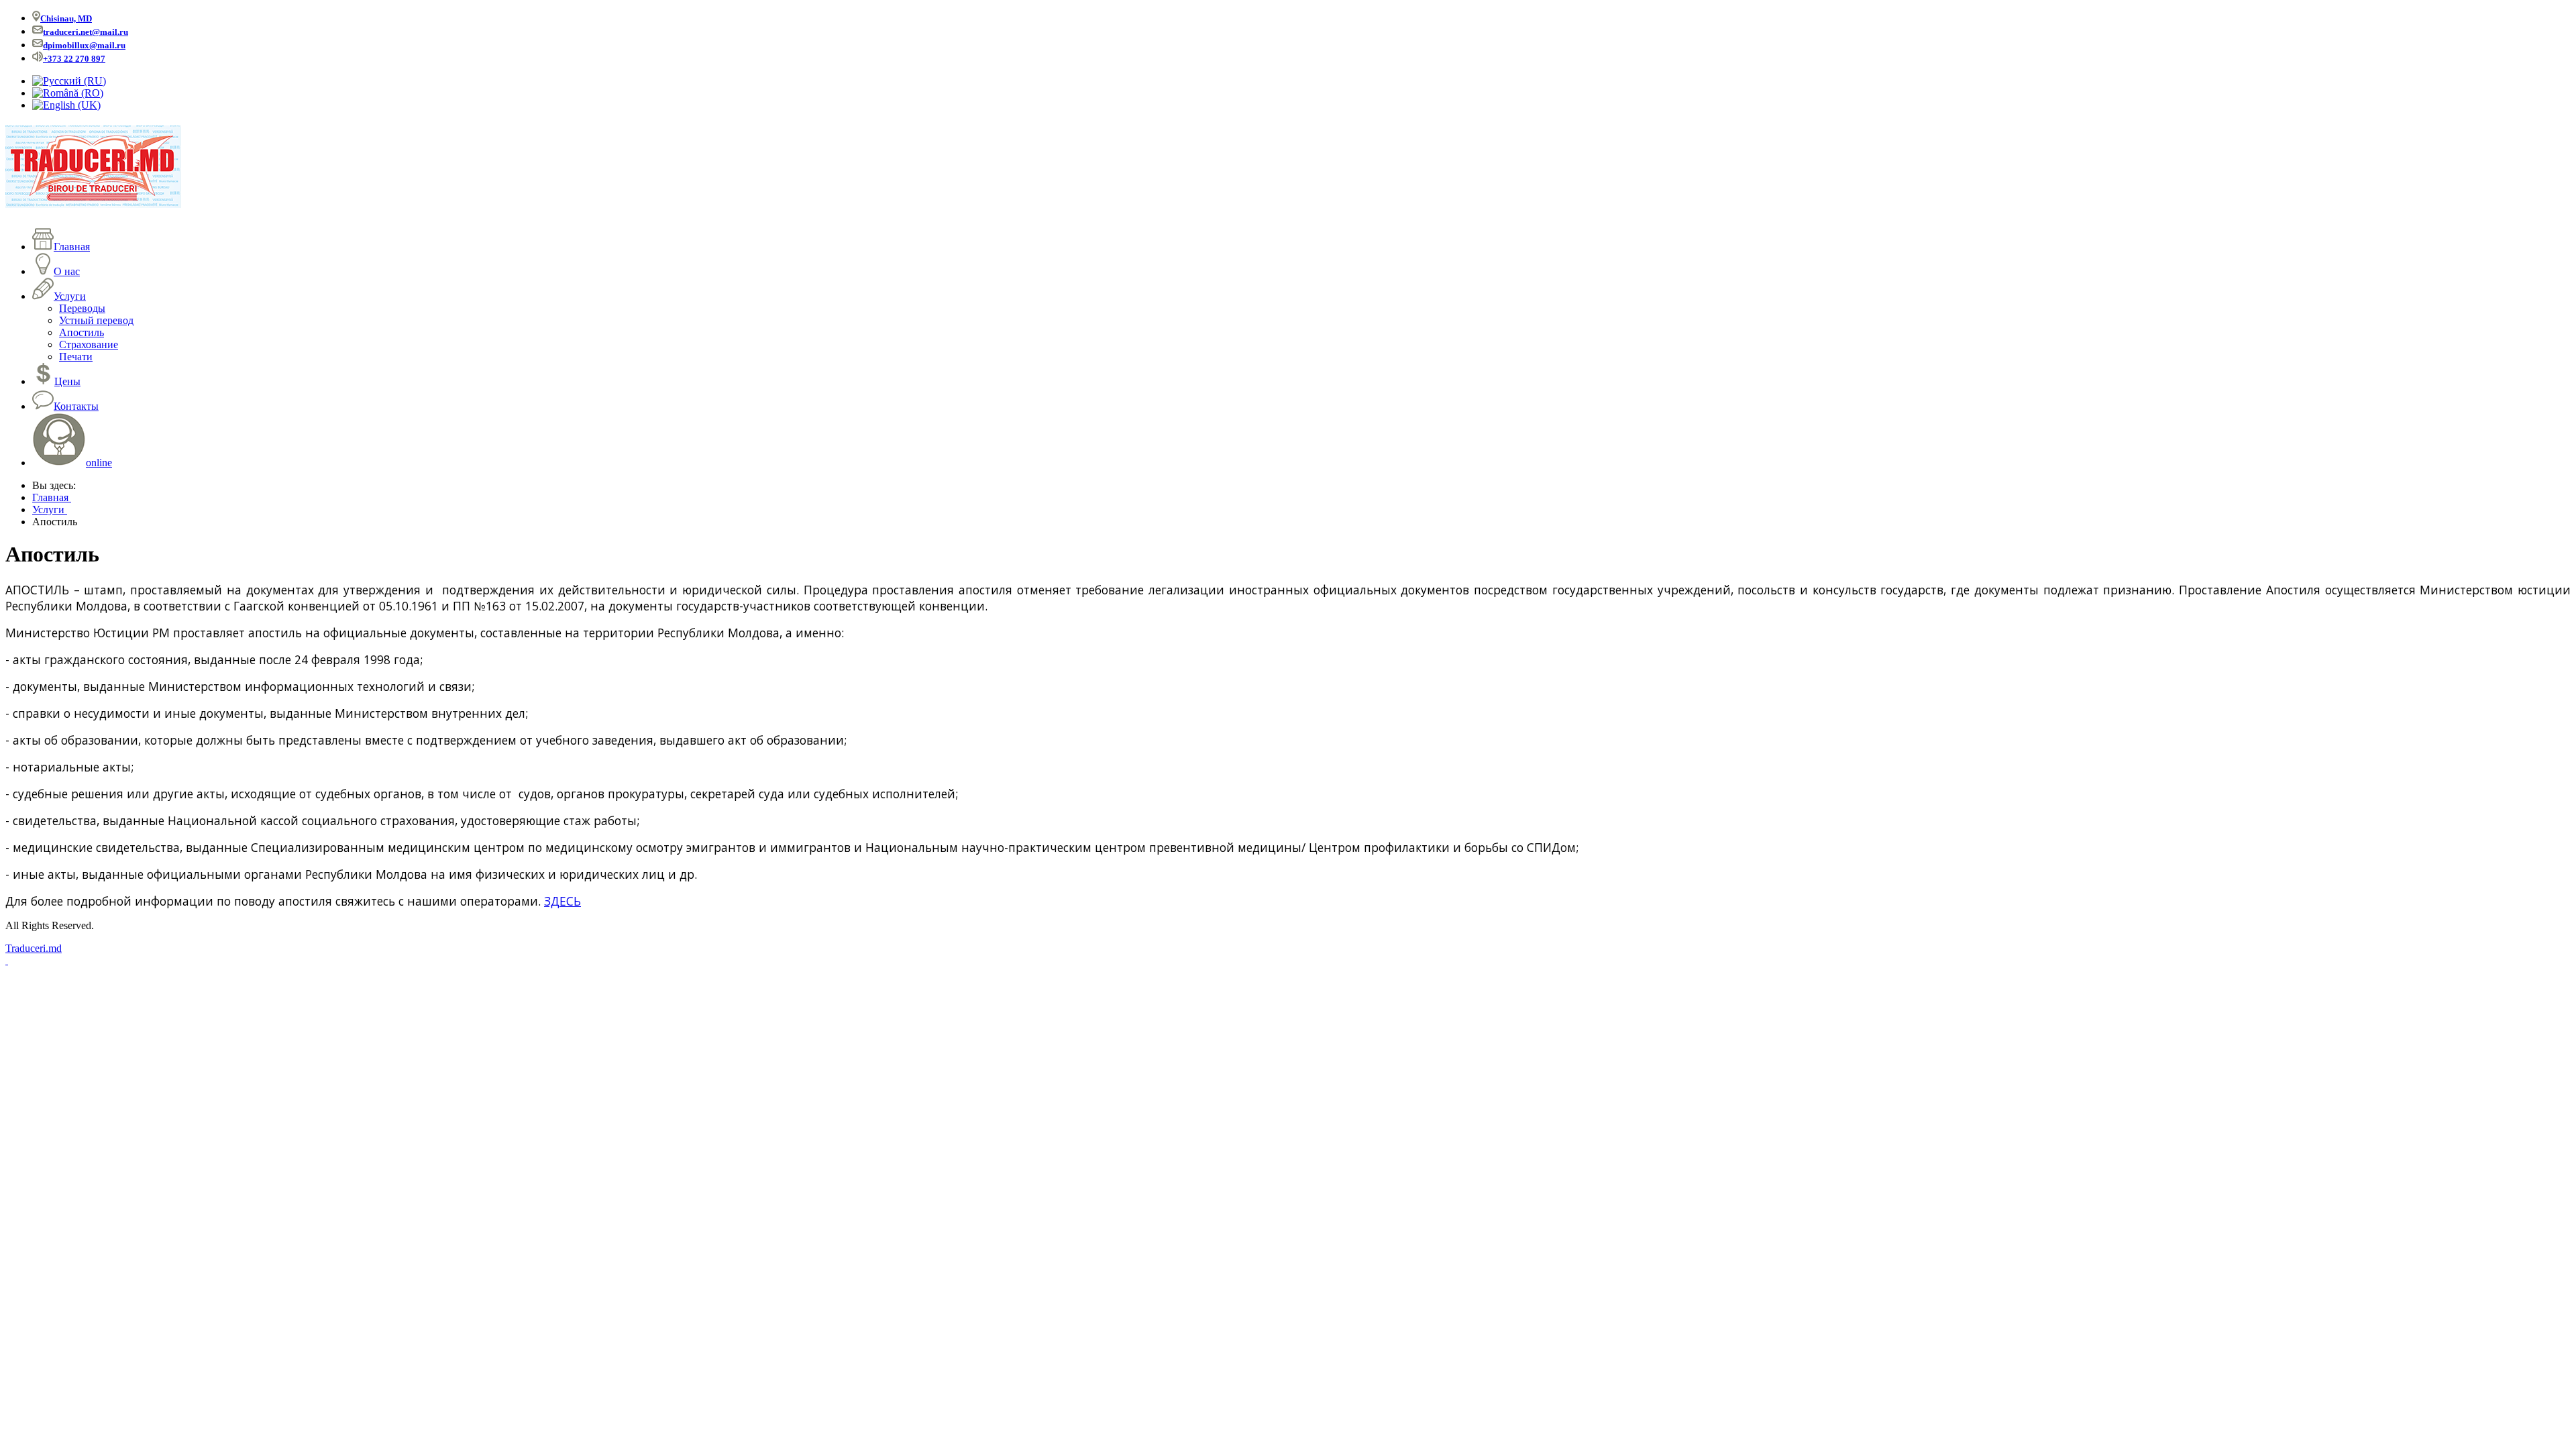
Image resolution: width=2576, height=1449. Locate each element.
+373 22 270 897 (74, 59)
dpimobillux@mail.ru (84, 45)
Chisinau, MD (66, 18)
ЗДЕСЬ (562, 901)
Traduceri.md (34, 948)
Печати (76, 357)
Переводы (82, 308)
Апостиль (82, 332)
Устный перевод (96, 320)
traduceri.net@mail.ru (86, 32)
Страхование (89, 344)
